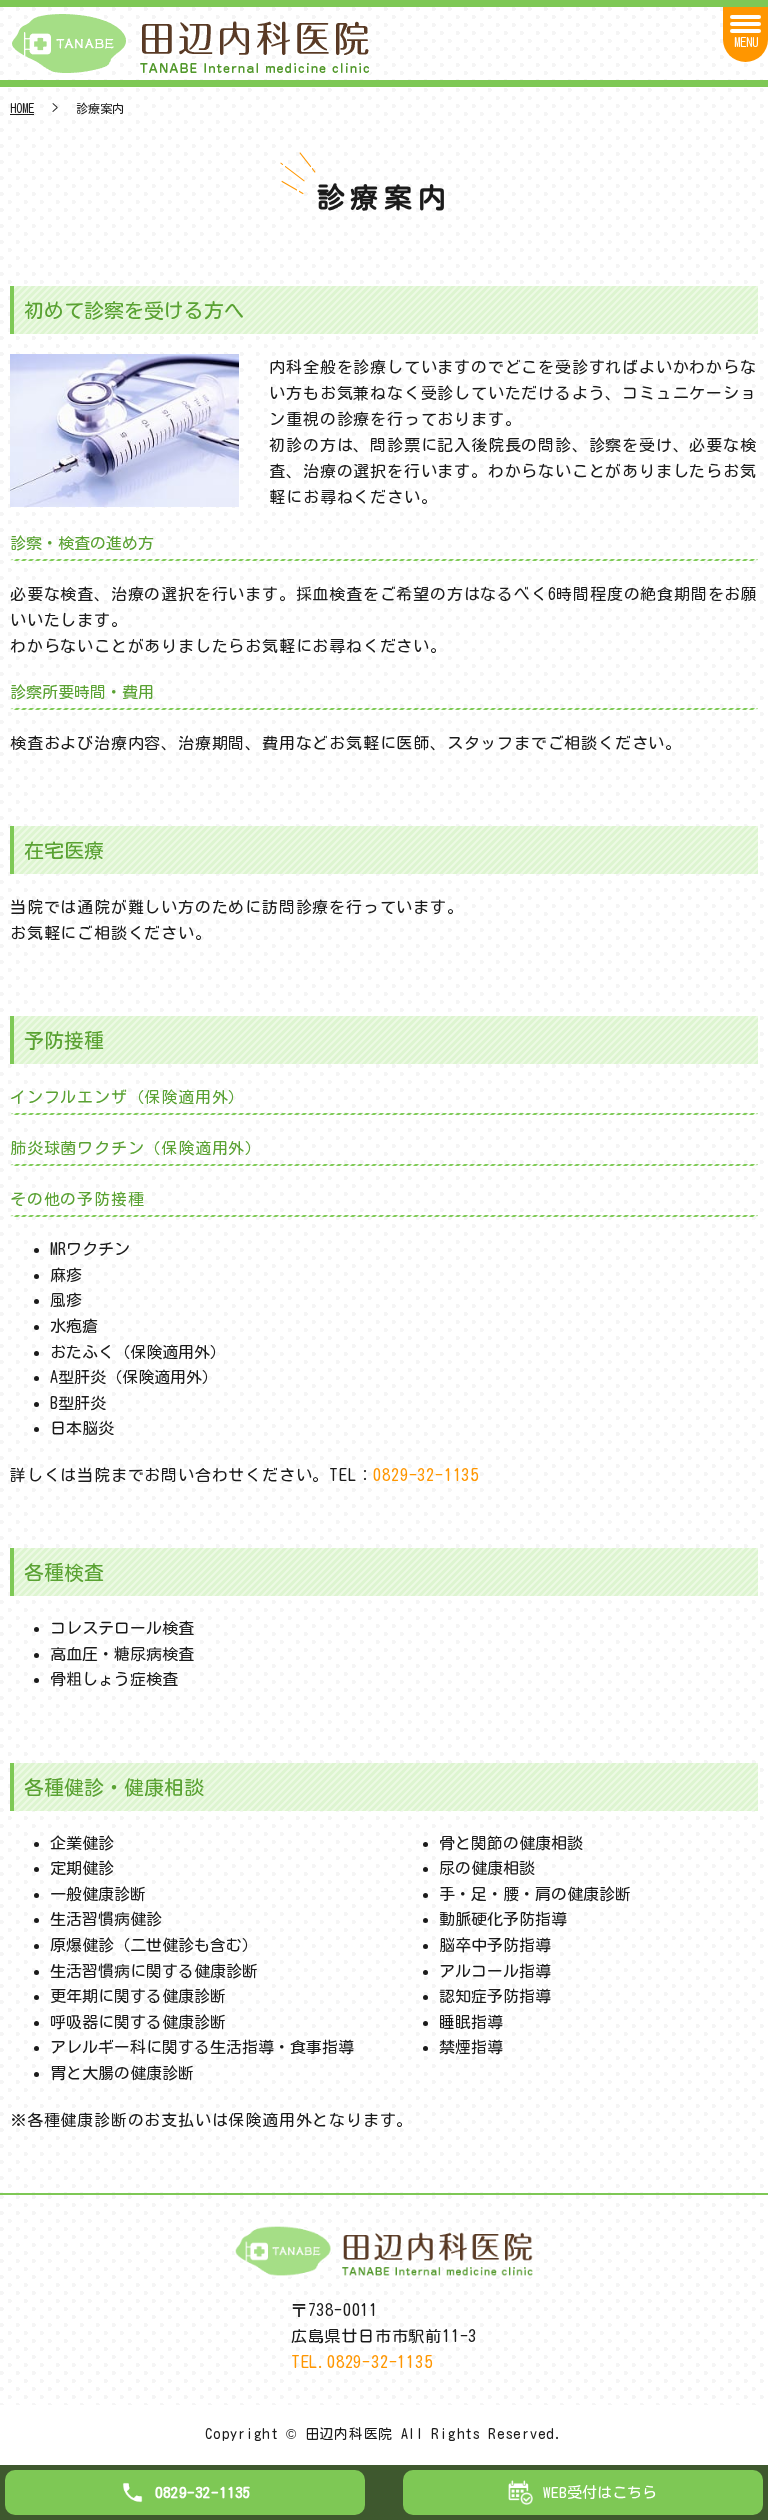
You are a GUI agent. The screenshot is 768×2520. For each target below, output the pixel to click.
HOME (22, 108)
